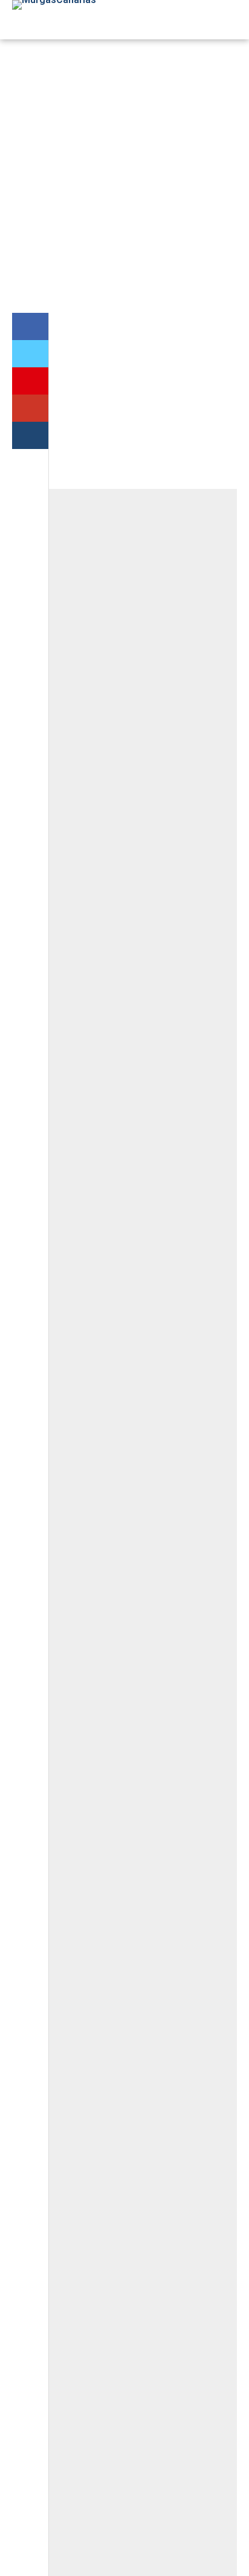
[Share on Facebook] (30, 326)
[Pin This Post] (30, 381)
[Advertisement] (124, 176)
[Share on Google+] (30, 408)
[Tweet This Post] (30, 354)
